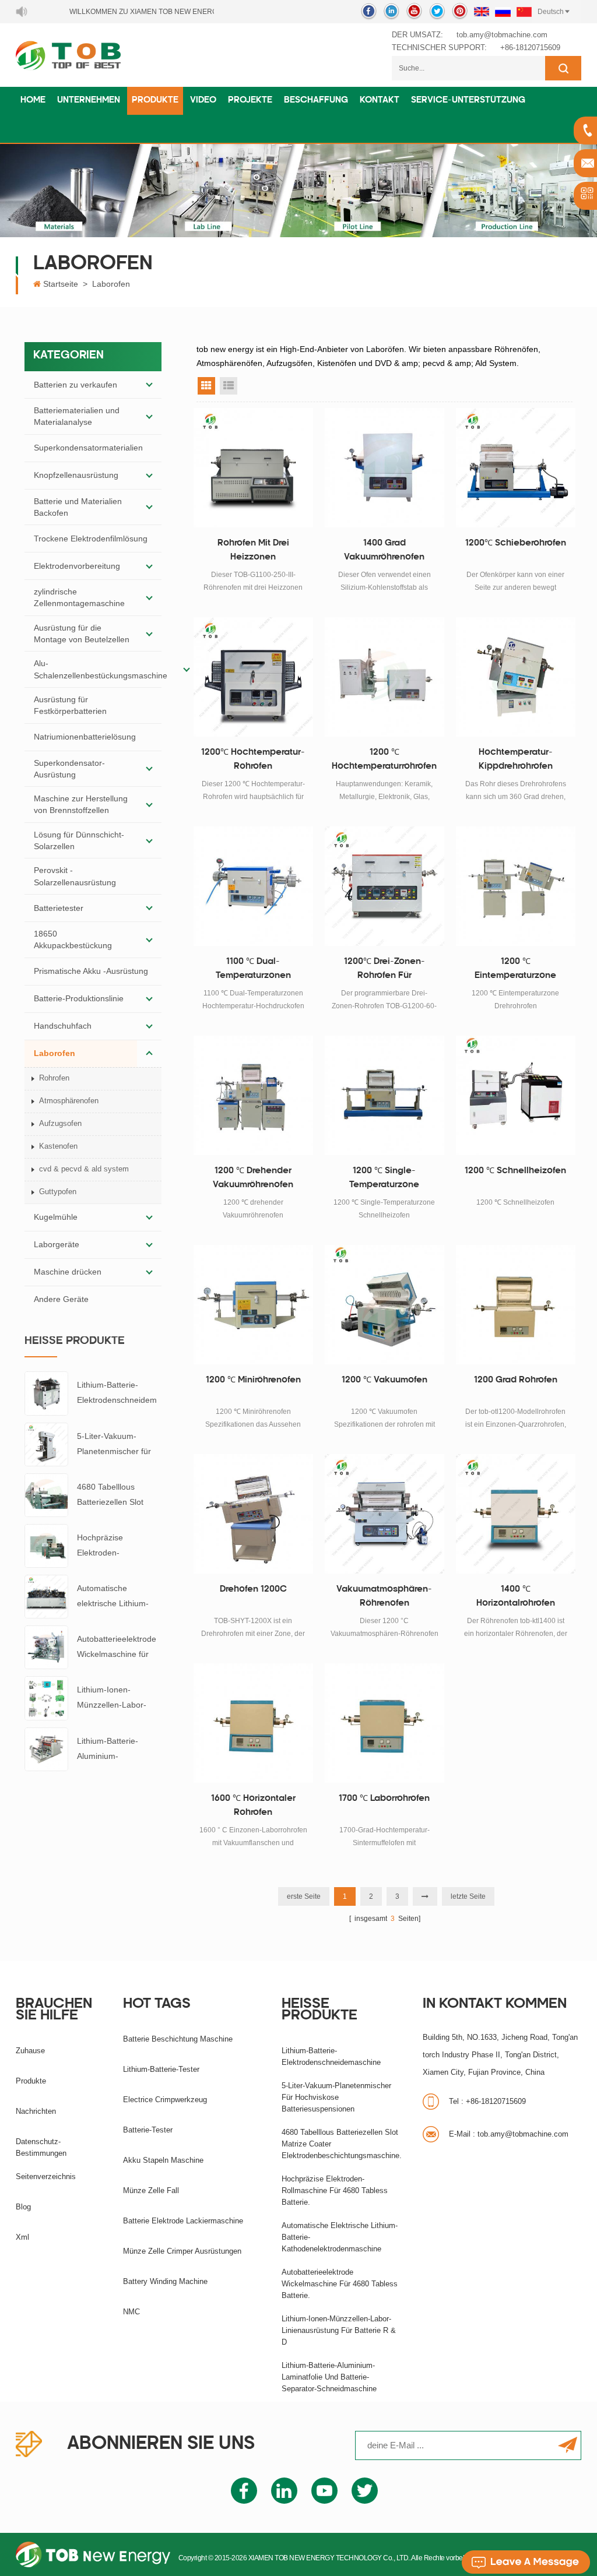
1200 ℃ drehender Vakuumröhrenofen (253, 1178)
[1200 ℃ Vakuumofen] (384, 1305)
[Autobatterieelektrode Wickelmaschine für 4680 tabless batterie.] (46, 1647)
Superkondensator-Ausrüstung (69, 769)
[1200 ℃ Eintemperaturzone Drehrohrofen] (516, 886)
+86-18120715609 (530, 47)
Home (33, 101)
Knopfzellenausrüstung (76, 475)
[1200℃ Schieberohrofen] (516, 468)
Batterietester (59, 908)
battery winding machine (165, 2281)
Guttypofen (58, 1192)
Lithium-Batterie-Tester (161, 2069)
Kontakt (380, 101)
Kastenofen (58, 1146)
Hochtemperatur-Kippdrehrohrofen (516, 760)
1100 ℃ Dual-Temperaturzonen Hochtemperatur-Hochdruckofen (253, 970)
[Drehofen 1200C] (253, 1514)
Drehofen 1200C (253, 1590)
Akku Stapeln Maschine (163, 2160)
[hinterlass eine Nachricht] (526, 2562)
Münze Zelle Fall (151, 2190)
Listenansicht (229, 386)
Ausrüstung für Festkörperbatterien (70, 705)
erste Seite (304, 1896)
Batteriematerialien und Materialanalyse (77, 416)
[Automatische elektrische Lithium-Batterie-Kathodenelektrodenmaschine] (46, 1596)
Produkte (155, 101)
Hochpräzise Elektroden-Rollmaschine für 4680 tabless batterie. (118, 1546)
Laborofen (111, 284)
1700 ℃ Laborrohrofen (384, 1799)
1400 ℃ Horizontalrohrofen (516, 1597)
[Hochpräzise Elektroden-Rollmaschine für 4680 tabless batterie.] (46, 1545)
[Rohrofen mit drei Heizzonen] (253, 468)
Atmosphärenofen (69, 1101)
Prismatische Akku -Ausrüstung (91, 971)
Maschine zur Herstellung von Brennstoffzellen (81, 804)
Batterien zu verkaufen (75, 385)
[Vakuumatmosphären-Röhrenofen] (384, 1514)
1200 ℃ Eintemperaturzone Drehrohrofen (515, 970)
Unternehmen (89, 101)
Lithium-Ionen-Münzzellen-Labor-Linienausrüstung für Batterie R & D (115, 1699)
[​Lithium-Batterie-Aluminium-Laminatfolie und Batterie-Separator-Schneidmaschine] (46, 1748)
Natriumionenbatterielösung (85, 737)
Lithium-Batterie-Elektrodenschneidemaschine (117, 1394)
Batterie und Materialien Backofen (78, 507)
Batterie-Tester (148, 2130)
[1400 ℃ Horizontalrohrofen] (516, 1514)
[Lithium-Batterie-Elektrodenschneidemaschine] (46, 1393)
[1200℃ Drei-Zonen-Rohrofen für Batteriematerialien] (384, 886)
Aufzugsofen (60, 1123)
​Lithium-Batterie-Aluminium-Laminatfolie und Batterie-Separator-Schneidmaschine (113, 1750)
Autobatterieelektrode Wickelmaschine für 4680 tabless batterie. (117, 1648)
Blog (23, 2207)
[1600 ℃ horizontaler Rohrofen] (253, 1723)
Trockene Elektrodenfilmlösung (91, 539)
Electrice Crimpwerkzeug (165, 2100)
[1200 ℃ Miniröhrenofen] (253, 1305)
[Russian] (503, 12)
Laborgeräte (57, 1244)
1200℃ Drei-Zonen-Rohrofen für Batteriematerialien (384, 970)
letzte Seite (468, 1896)
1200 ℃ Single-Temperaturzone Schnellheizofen (384, 1180)
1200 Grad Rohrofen (516, 1380)
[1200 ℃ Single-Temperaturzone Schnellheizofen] (384, 1095)
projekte (250, 101)
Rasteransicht (206, 386)
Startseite (61, 284)
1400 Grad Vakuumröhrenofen (384, 550)
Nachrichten (36, 2111)
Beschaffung (316, 101)
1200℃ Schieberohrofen (516, 543)
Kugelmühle (56, 1217)
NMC (131, 2312)
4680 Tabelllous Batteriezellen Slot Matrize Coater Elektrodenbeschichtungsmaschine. (119, 1496)
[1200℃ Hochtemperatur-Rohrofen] (253, 677)
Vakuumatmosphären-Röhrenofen (384, 1597)
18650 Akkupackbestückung (73, 939)
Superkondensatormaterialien (88, 448)
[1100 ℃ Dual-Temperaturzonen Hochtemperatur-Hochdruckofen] (253, 886)
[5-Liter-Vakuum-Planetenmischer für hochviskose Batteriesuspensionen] (46, 1444)
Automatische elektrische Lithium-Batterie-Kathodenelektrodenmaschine (118, 1597)
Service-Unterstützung (468, 101)
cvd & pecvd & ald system (84, 1169)
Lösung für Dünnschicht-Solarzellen (79, 840)
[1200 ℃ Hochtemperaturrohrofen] (384, 677)
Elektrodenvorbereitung (77, 566)
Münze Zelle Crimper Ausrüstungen (182, 2251)
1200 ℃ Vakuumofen (384, 1380)
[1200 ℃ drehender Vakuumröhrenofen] (253, 1095)
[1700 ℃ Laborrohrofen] (384, 1723)
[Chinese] (524, 12)
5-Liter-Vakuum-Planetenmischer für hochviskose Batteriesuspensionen (117, 1445)
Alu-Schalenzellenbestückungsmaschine (101, 669)
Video (203, 101)
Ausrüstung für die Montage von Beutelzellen (82, 634)
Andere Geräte (61, 1299)
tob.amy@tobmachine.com (502, 35)
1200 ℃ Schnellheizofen (515, 1171)
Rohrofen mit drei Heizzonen (253, 550)
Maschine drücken (68, 1272)
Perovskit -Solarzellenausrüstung (75, 876)
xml (22, 2237)
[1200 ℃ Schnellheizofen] (516, 1095)
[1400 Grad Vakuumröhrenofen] (384, 468)
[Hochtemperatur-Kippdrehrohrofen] (516, 677)
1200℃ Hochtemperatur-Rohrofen (253, 760)
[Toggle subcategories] (149, 385)
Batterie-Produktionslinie (79, 998)
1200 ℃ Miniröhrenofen (253, 1380)
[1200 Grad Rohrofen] (516, 1305)
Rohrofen (54, 1078)
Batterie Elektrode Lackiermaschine (183, 2221)
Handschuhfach (63, 1026)
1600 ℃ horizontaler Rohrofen (253, 1806)
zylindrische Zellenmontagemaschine (79, 597)
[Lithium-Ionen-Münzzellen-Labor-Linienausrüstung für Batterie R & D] (46, 1698)
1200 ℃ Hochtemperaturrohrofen (384, 760)
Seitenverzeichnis (46, 2176)
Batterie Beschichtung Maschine (178, 2039)
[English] (482, 12)
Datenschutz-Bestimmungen (41, 2147)
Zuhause (30, 2051)
